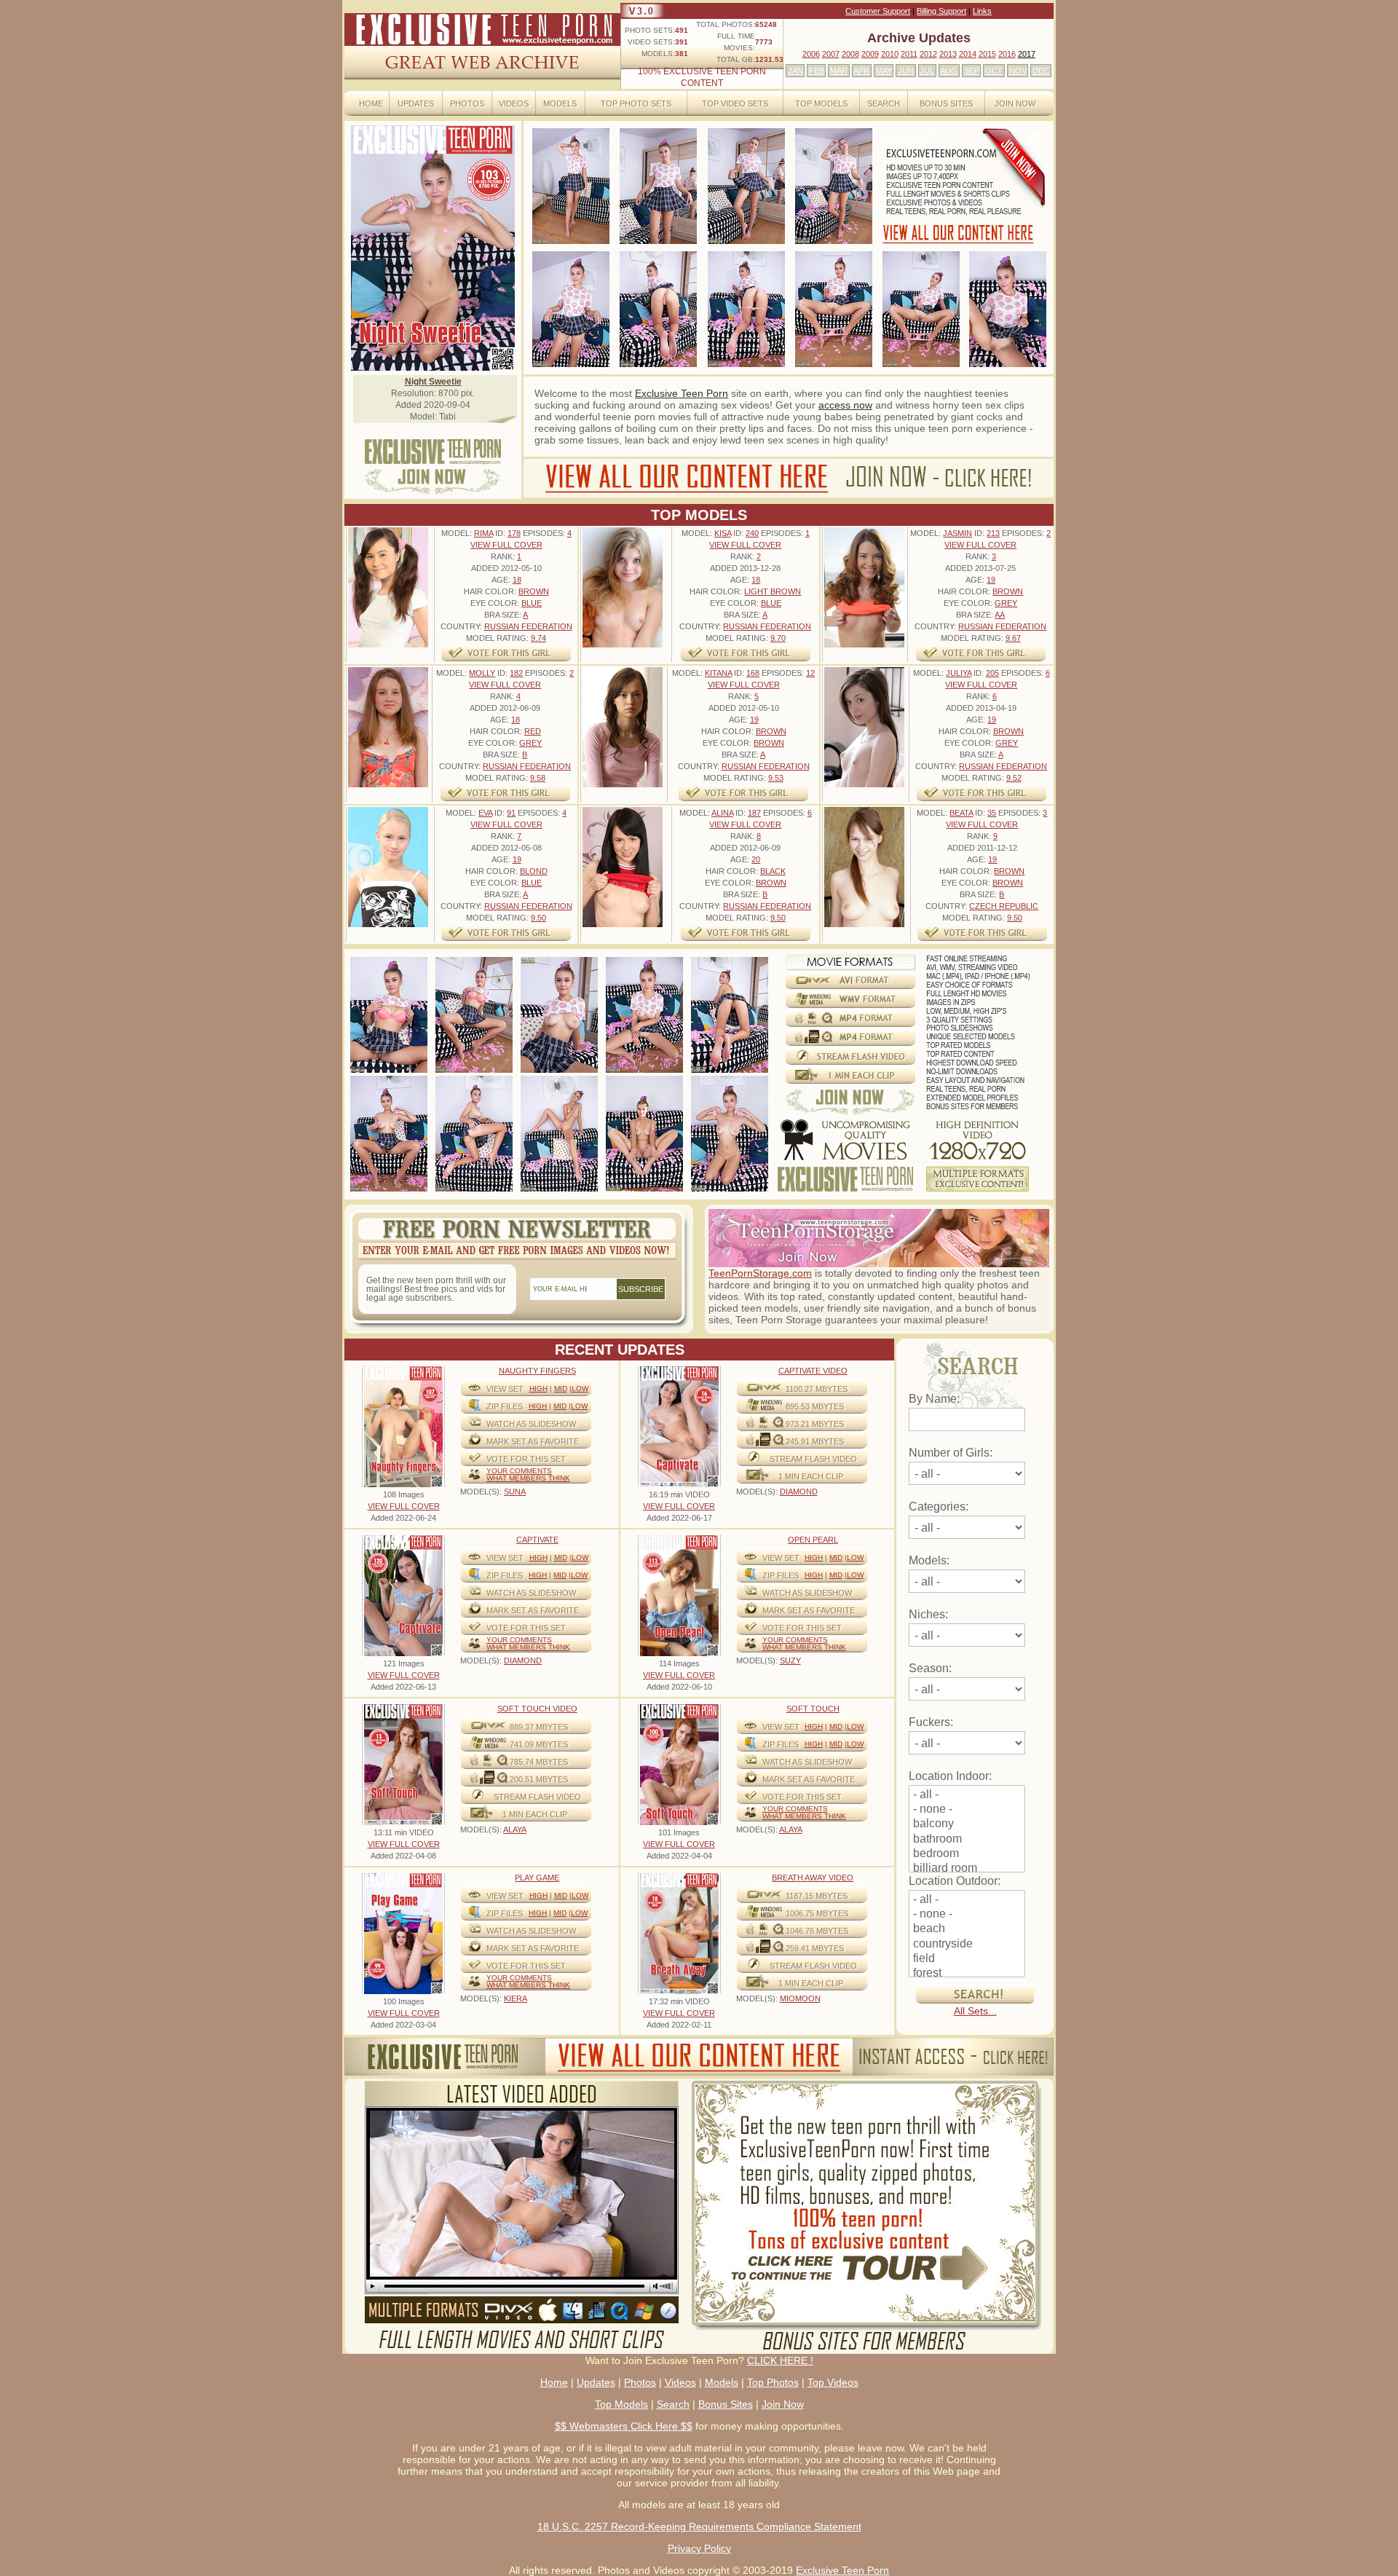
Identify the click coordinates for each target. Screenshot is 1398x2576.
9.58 (538, 778)
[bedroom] (967, 1854)
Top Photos (773, 2382)
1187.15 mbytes (817, 1896)
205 (992, 673)
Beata (961, 813)
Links (982, 11)
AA (1000, 615)
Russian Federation (528, 626)
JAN (795, 71)
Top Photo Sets (636, 103)
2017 (1027, 54)
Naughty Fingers (537, 1371)
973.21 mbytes (815, 1424)
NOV (1018, 71)
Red (533, 731)
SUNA (515, 1492)
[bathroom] (967, 1840)
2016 (1007, 54)
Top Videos (833, 2382)
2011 (909, 54)
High (538, 1389)
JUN (906, 71)
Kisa (723, 533)
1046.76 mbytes (817, 1931)
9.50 (538, 918)
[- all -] (967, 1795)
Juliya (959, 673)
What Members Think (528, 1478)
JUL (927, 71)
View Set (505, 1389)
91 (511, 813)
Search (884, 103)
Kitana (718, 673)
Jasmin (957, 533)
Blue (532, 603)
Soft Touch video (537, 1709)
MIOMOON (800, 1998)
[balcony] (967, 1824)
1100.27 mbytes (817, 1389)
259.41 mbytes (815, 1948)
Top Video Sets (735, 103)
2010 (890, 54)
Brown (534, 591)
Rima (483, 533)
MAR (839, 71)
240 (752, 533)
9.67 (1013, 638)
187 (754, 813)
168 (753, 673)
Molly (482, 673)
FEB (817, 71)
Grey (1006, 603)
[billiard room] (967, 1869)
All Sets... (975, 2011)
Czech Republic (1004, 906)
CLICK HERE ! (780, 2360)
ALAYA (515, 1829)
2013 (948, 54)
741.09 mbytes (539, 1744)
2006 (811, 54)
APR (861, 71)
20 (756, 859)
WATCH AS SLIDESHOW (531, 1424)
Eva (485, 813)
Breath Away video (813, 1878)
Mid (561, 1389)
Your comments (519, 1471)
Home (371, 103)
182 (516, 673)
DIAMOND (799, 1492)
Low (580, 1389)
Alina (722, 813)
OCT (994, 71)
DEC (1041, 71)
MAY (884, 71)
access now (845, 405)
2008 (850, 54)
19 (991, 580)
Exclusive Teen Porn (682, 393)
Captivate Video (813, 1371)
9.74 (538, 638)
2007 (831, 54)
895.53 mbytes (815, 1406)
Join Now (1015, 103)
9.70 (778, 638)
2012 (928, 54)
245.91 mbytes (815, 1441)
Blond (534, 871)
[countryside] (967, 1945)
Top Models (821, 103)
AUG (949, 71)
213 (993, 533)
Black (773, 871)
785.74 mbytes (539, 1762)
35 (992, 813)
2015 (987, 54)
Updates (416, 103)
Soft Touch (813, 1709)
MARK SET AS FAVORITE (533, 1441)
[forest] (967, 1974)
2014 (968, 54)
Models (560, 103)
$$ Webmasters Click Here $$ (624, 2426)
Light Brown (773, 591)
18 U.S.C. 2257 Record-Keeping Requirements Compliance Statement (699, 2526)
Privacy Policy (699, 2548)
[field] (967, 1959)
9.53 (776, 778)
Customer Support (878, 11)
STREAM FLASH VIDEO (813, 1459)
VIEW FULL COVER (506, 545)
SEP (972, 71)
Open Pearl (813, 1540)
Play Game (537, 1878)
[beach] (967, 1929)
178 (514, 533)
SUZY (790, 1661)
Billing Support (941, 11)
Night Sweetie (433, 382)
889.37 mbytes (539, 1727)
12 (810, 673)
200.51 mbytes (539, 1779)
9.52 (1014, 778)
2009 (870, 54)
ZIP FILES (505, 1406)
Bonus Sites (946, 103)
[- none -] (967, 1810)
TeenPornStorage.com (760, 1273)
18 (517, 580)
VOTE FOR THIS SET (526, 1459)
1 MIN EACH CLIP (811, 1476)
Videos (514, 103)
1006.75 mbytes (817, 1913)
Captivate (537, 1540)
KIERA (516, 1998)
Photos (467, 103)
